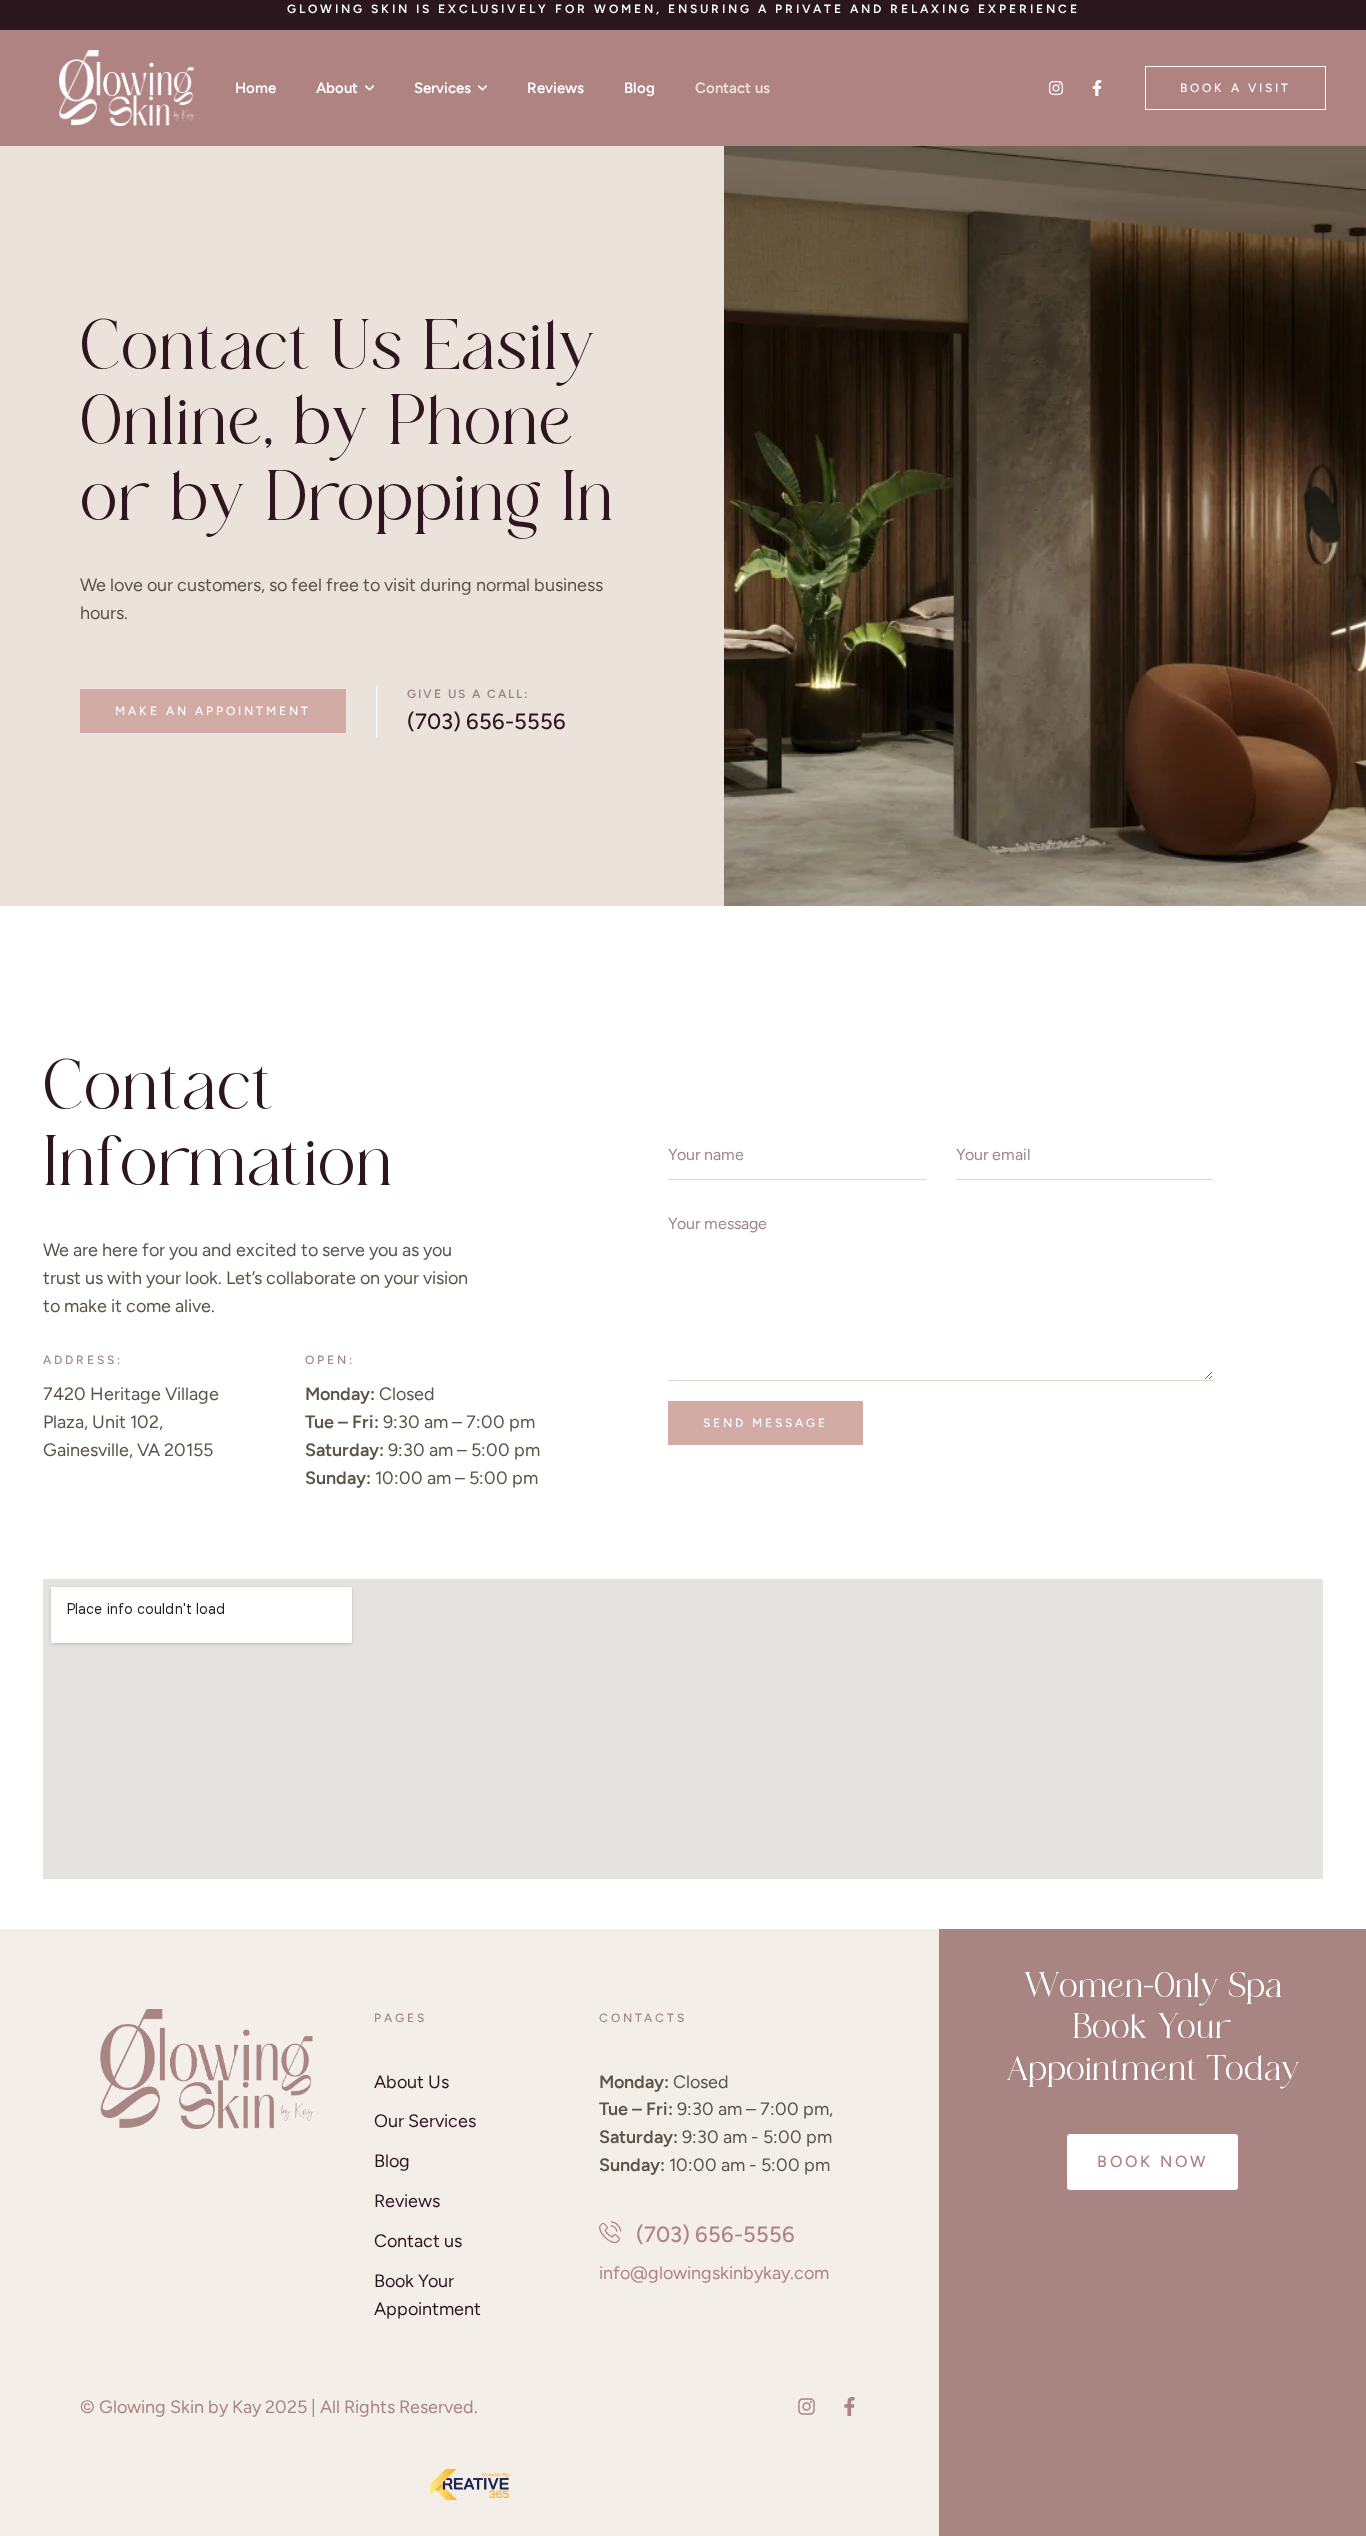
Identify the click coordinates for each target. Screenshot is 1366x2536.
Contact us (418, 2241)
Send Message (765, 1423)
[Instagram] (1056, 88)
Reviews (407, 2201)
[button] (1235, 88)
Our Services (425, 2121)
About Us (411, 2082)
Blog (392, 2161)
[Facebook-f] (1097, 88)
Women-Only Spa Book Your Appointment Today (1153, 2030)
